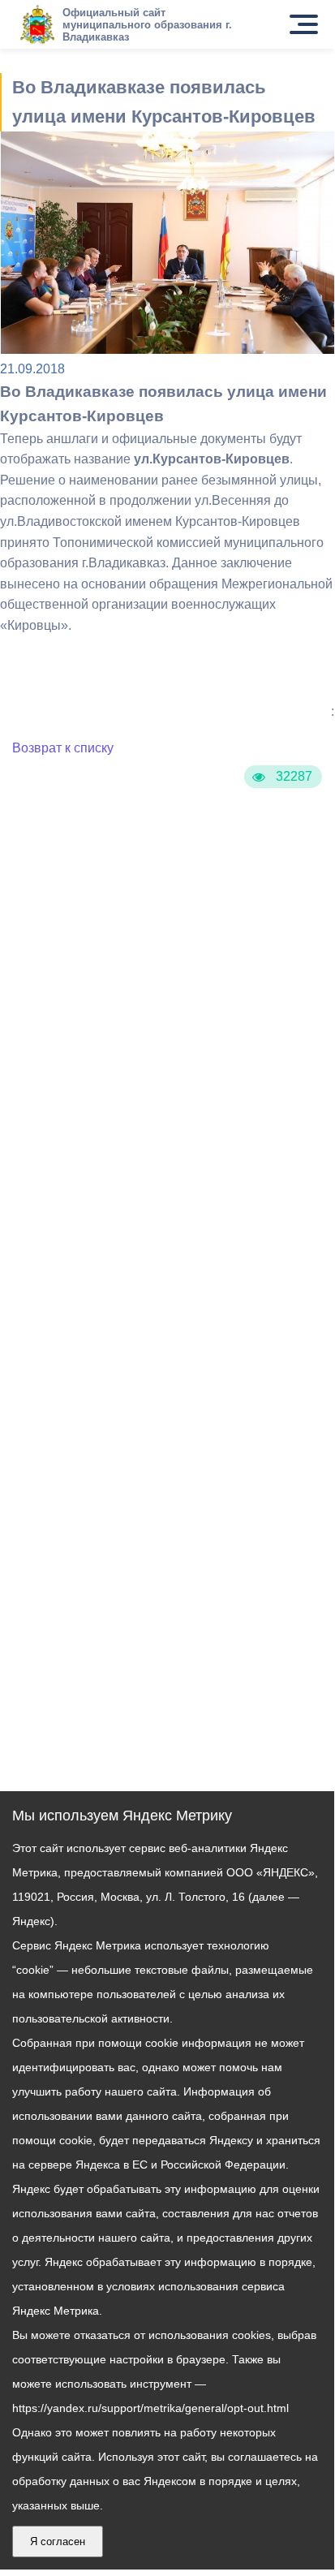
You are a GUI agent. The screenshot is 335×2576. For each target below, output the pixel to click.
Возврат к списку (63, 748)
